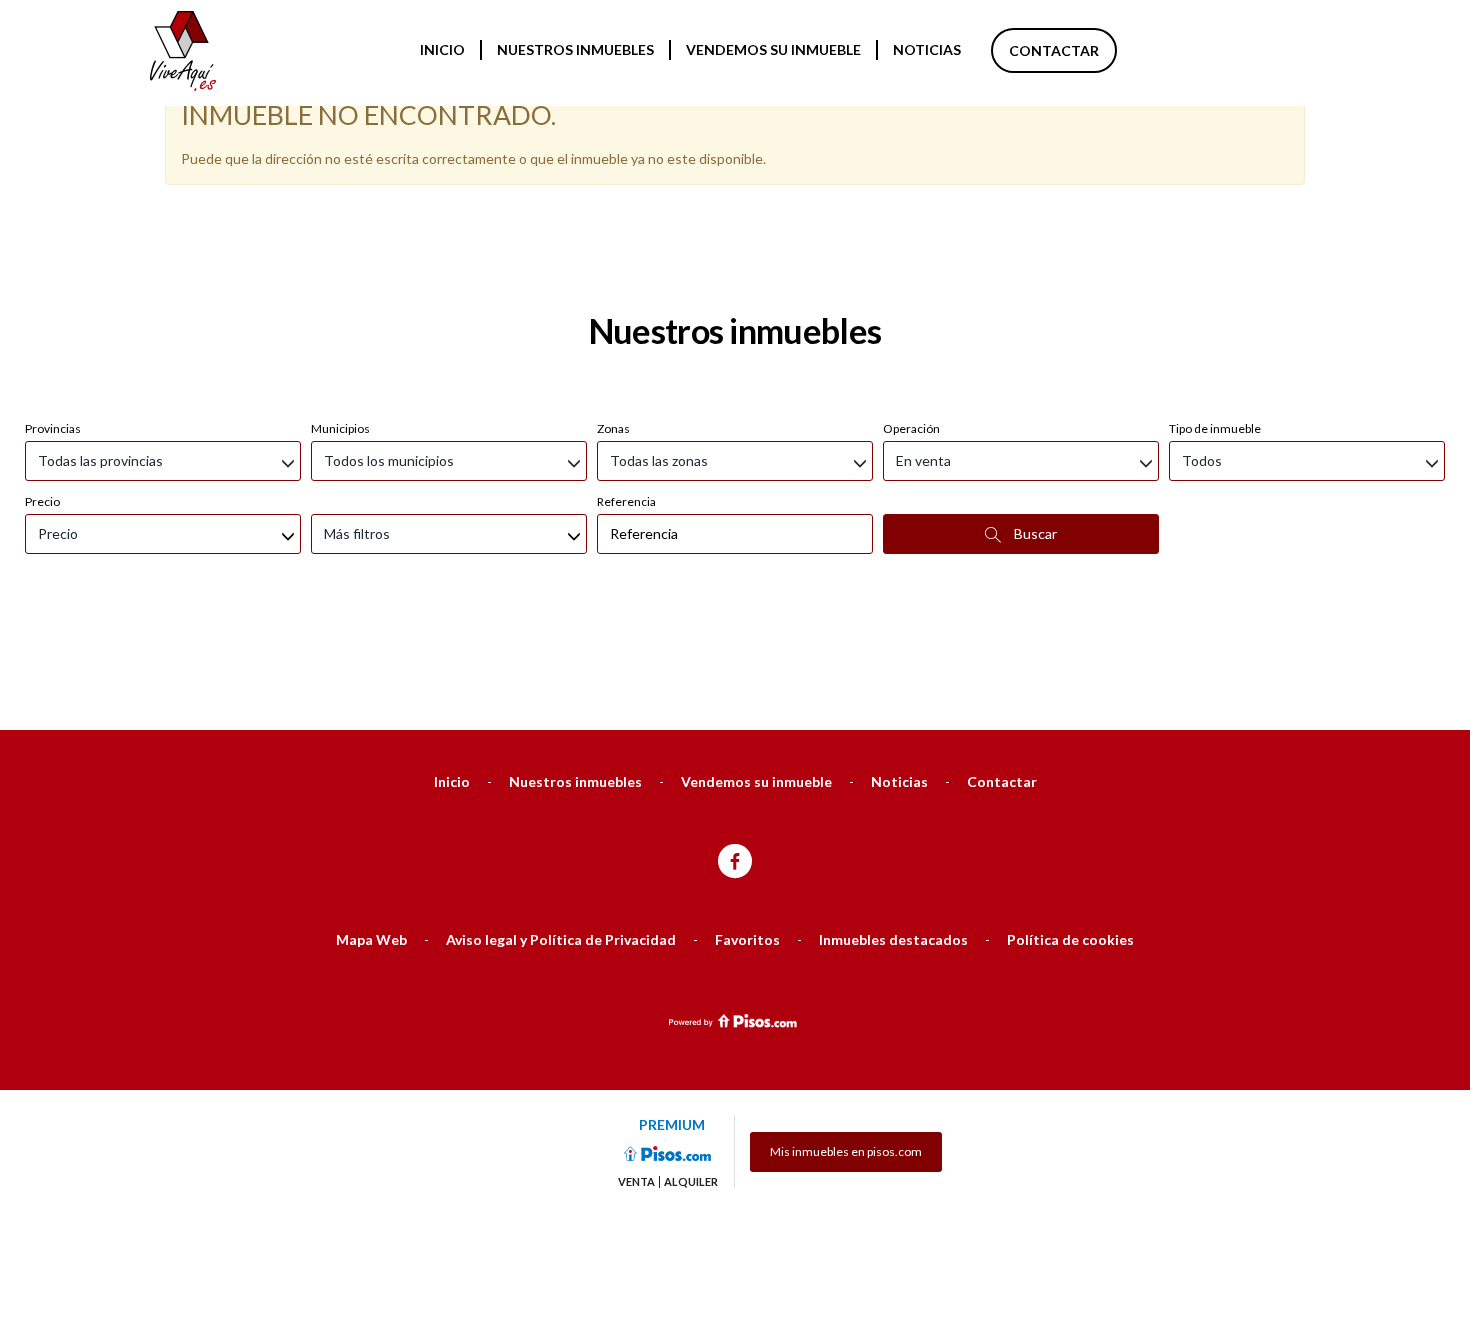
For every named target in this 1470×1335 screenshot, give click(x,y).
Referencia (626, 501)
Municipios (340, 428)
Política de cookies (1070, 939)
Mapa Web (371, 939)
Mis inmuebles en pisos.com (846, 1151)
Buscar (1034, 533)
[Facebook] (735, 862)
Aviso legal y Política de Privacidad (561, 939)
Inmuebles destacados (893, 939)
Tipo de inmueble (1215, 428)
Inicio (442, 49)
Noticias (927, 49)
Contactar (1054, 50)
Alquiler (691, 1182)
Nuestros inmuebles (575, 49)
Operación (911, 428)
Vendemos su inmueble (773, 49)
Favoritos (747, 939)
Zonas (613, 428)
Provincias (53, 428)
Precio (42, 501)
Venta (636, 1182)
